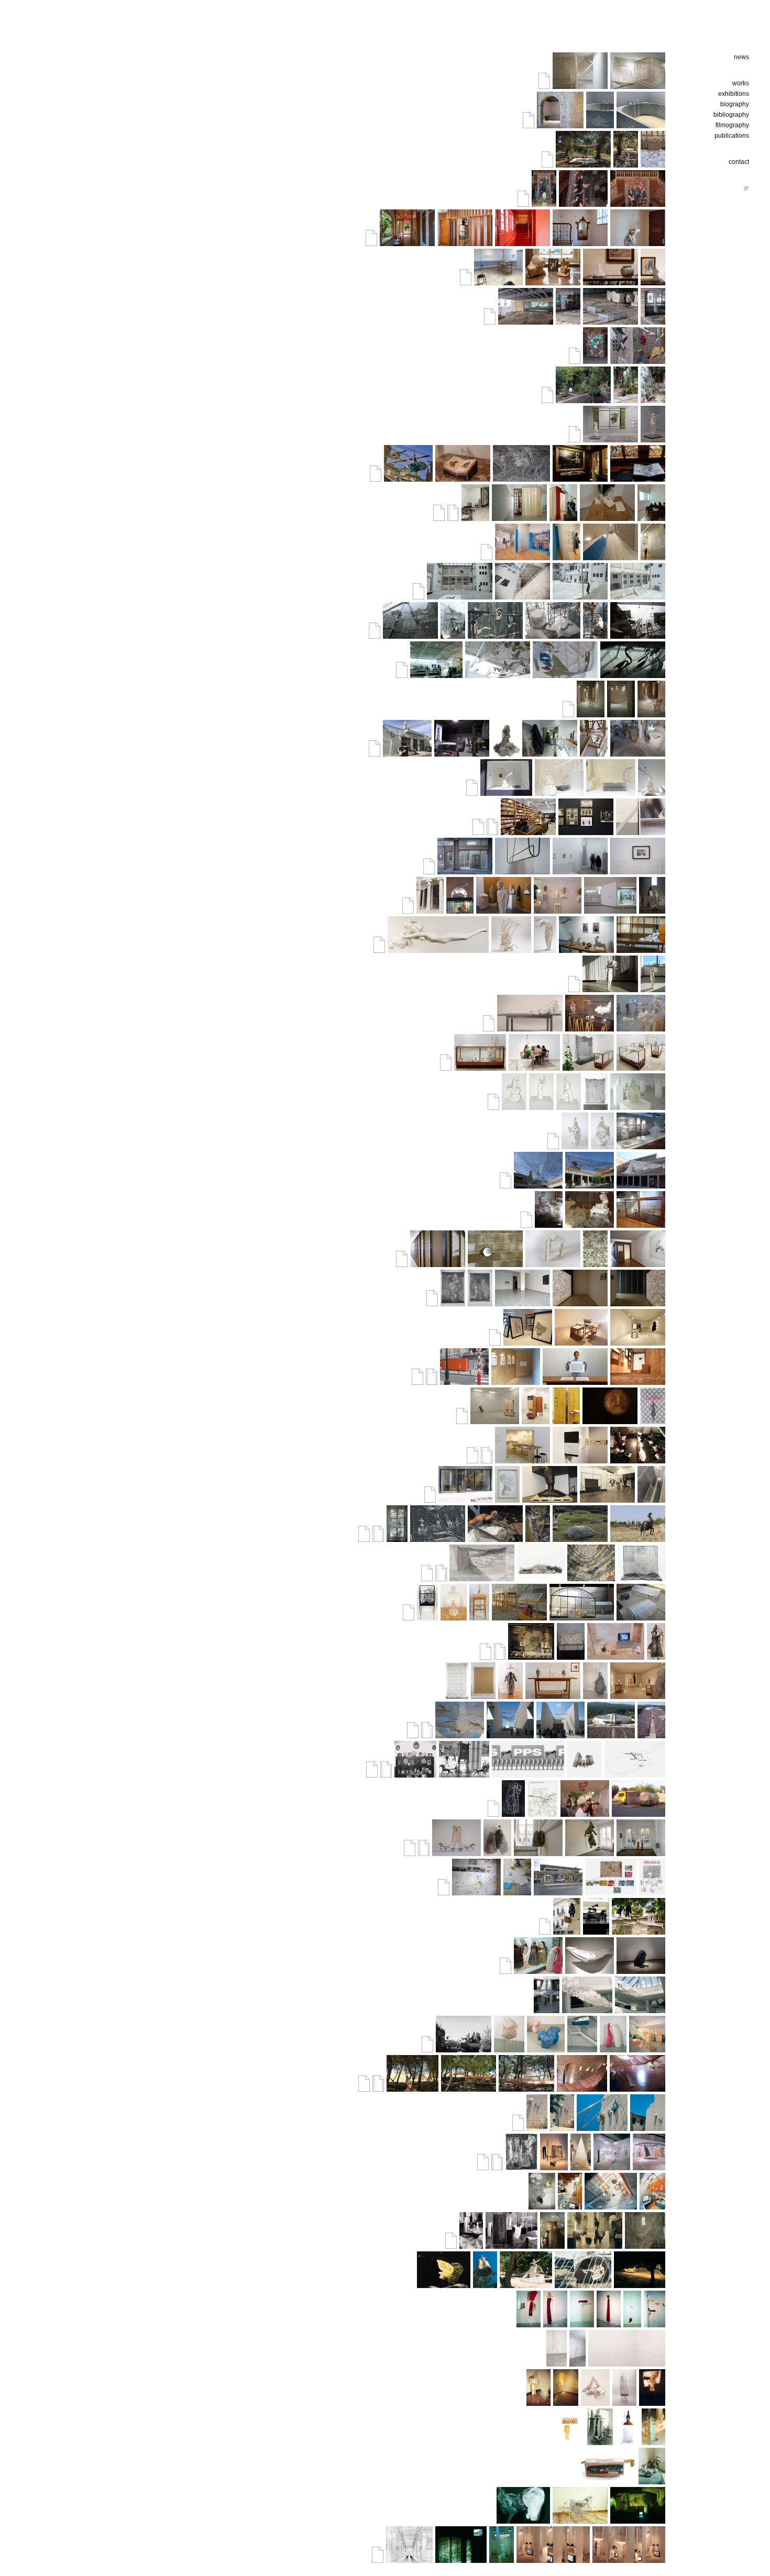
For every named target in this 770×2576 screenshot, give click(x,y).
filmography (732, 125)
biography (735, 104)
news (741, 57)
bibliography (731, 115)
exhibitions (734, 94)
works (741, 83)
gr (746, 187)
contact (739, 162)
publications (732, 136)
